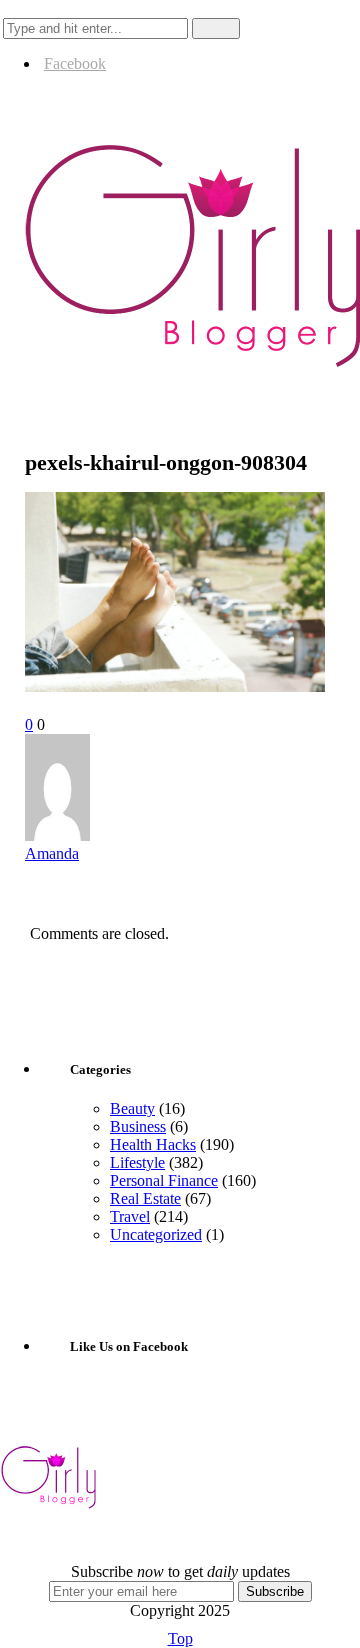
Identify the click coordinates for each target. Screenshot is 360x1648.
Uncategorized (156, 1234)
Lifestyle (137, 1162)
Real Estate (145, 1198)
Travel (130, 1216)
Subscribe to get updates (180, 1571)
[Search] (19, 8)
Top (180, 1638)
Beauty (132, 1108)
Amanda (52, 853)
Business (138, 1126)
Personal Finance (164, 1180)
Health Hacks (153, 1144)
